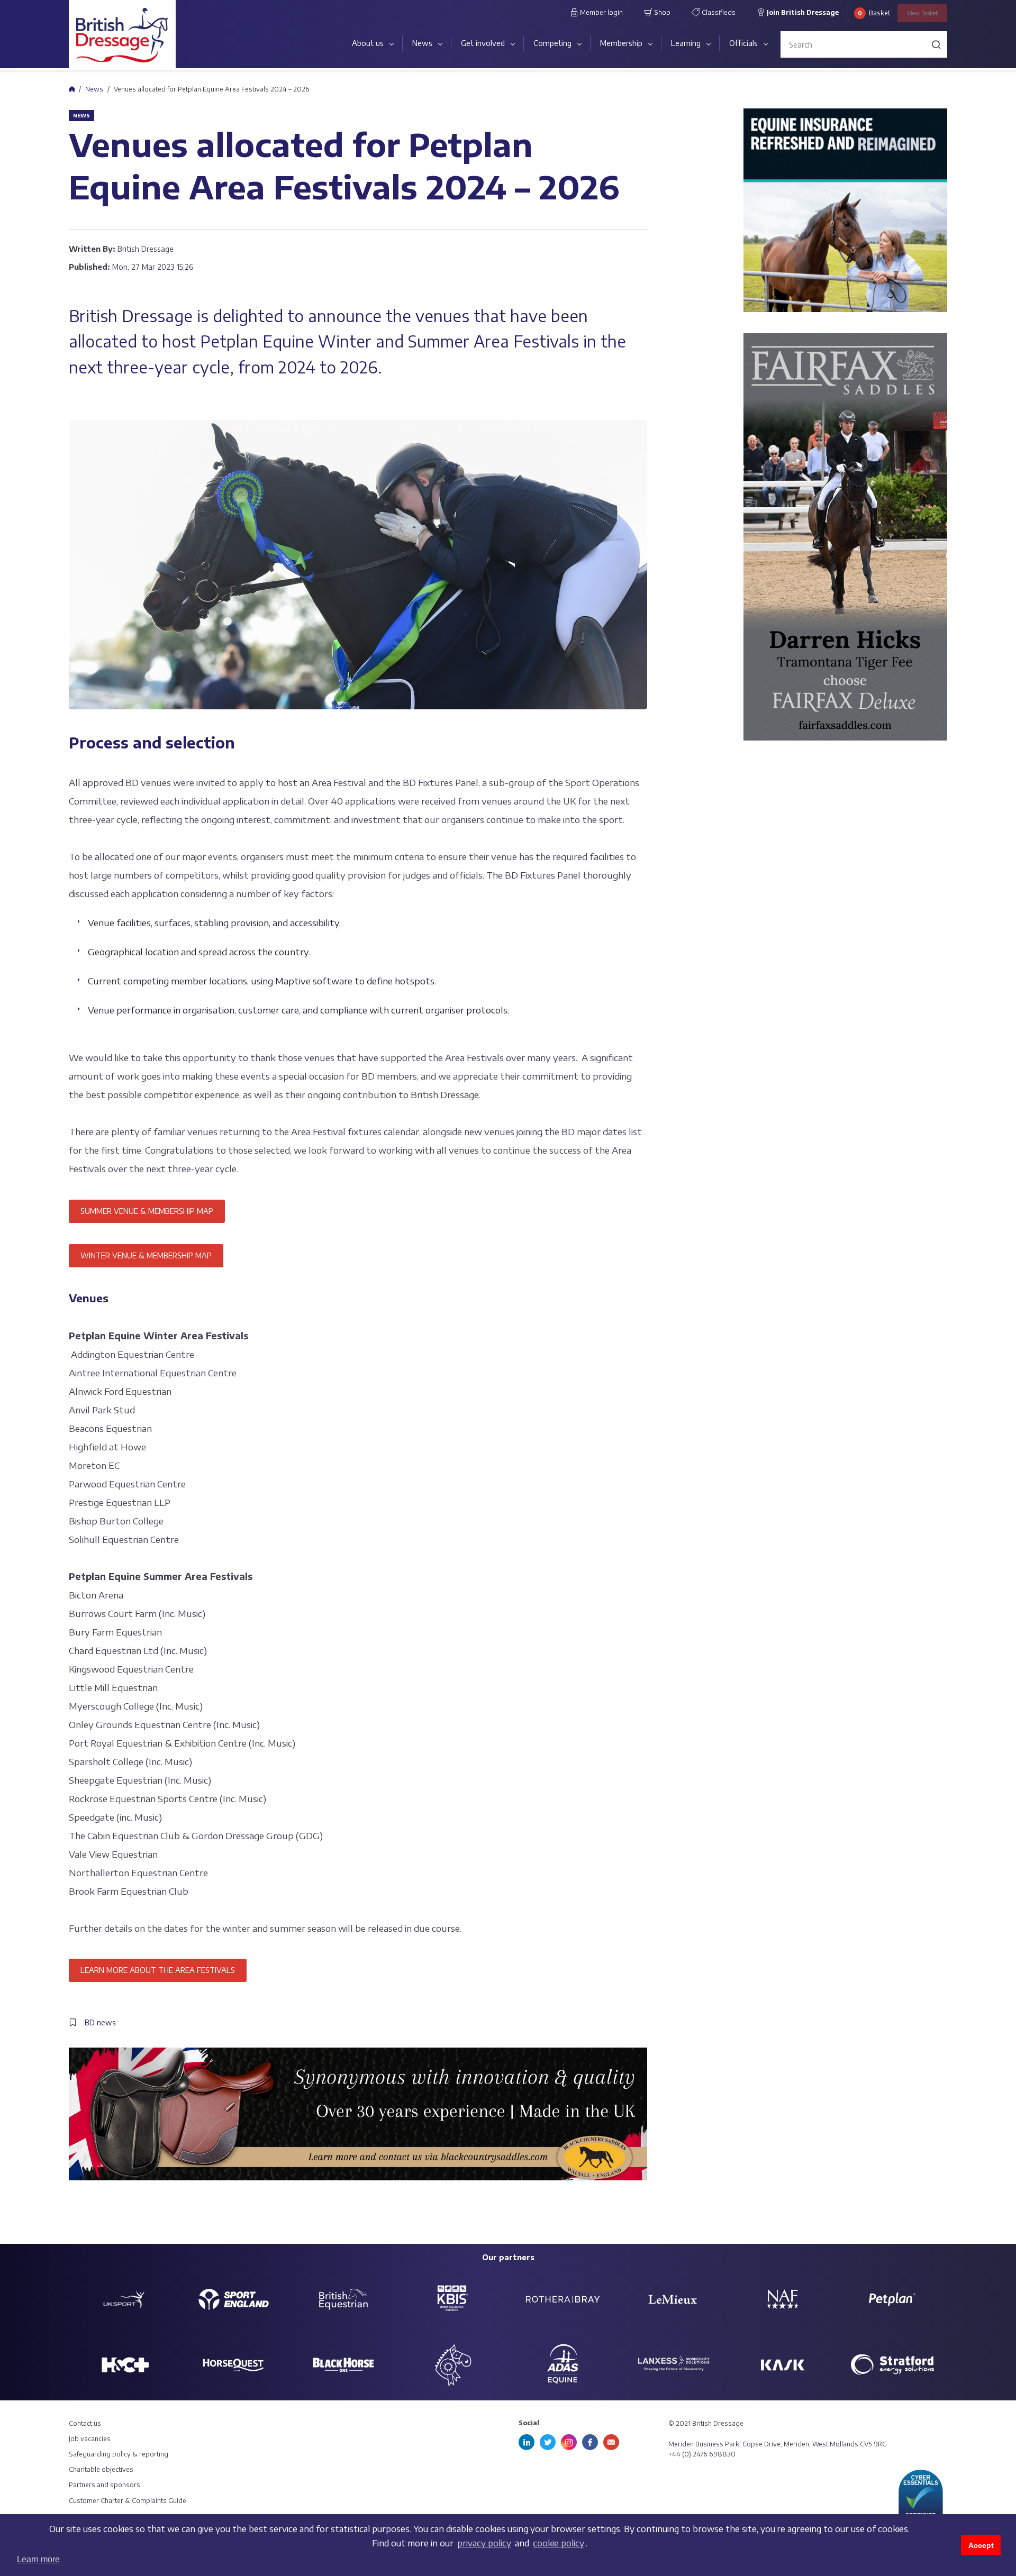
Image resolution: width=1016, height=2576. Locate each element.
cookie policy (559, 2543)
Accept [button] (981, 2545)
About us (368, 43)
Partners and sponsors (105, 2485)
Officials (743, 43)
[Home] (72, 89)
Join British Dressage (802, 12)
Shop (661, 12)
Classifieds (718, 12)
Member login (601, 12)
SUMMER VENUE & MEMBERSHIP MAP (147, 1211)
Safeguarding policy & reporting (119, 2454)
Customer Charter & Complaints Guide (128, 2501)
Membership (621, 43)
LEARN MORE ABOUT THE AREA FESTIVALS (158, 1970)
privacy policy (484, 2543)
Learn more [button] (38, 2559)
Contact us (85, 2423)
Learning (686, 43)
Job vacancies (90, 2439)
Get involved (483, 43)
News (422, 43)
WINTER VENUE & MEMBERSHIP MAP (146, 1255)
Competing (552, 43)
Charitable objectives (101, 2469)
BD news (100, 2022)
